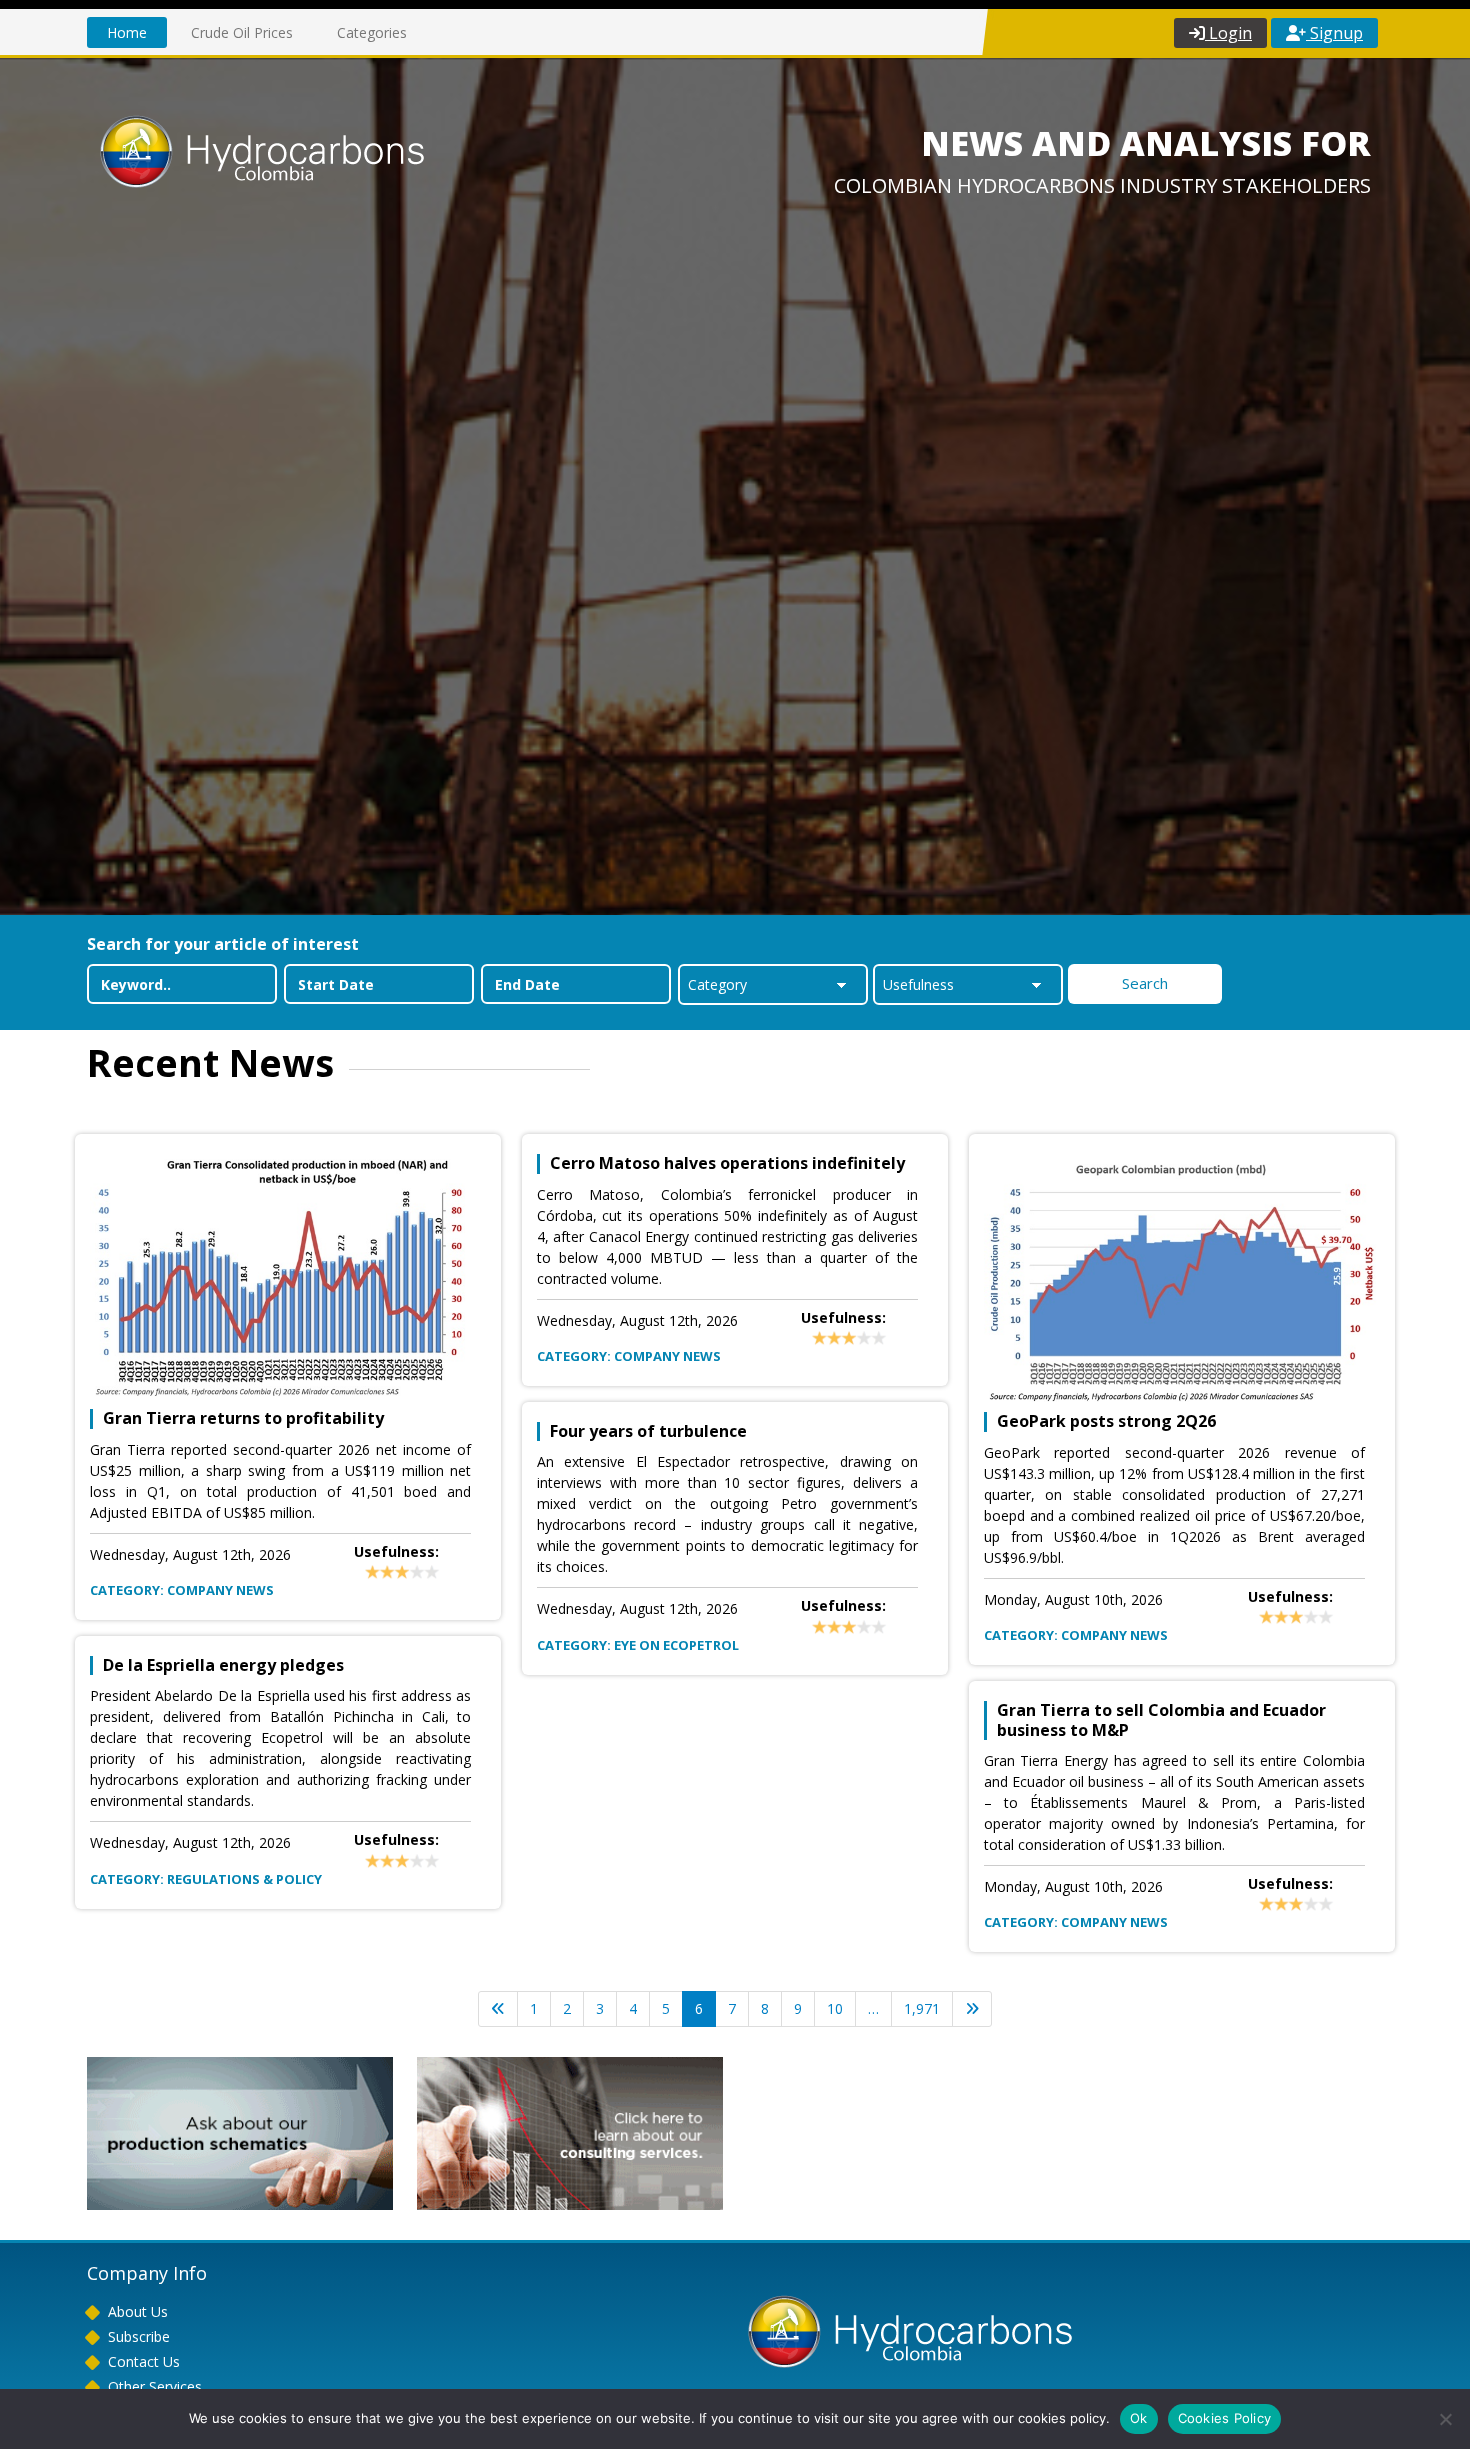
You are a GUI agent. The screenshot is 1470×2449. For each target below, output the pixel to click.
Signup (1334, 33)
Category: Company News (182, 1590)
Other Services (155, 2386)
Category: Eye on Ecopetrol (638, 1645)
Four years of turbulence (648, 1431)
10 (835, 2008)
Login (1228, 33)
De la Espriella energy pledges (223, 1665)
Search (1145, 983)
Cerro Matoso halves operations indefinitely (727, 1163)
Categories (372, 32)
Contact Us (144, 2361)
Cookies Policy (1225, 2418)
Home (127, 32)
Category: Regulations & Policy (206, 1879)
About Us (138, 2311)
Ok (1139, 2418)
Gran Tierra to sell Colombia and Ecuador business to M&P (1161, 1720)
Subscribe (139, 2336)
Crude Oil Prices (242, 32)
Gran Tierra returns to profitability (243, 1418)
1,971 (922, 2008)
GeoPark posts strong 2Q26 (1106, 1421)
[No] (1445, 2419)
